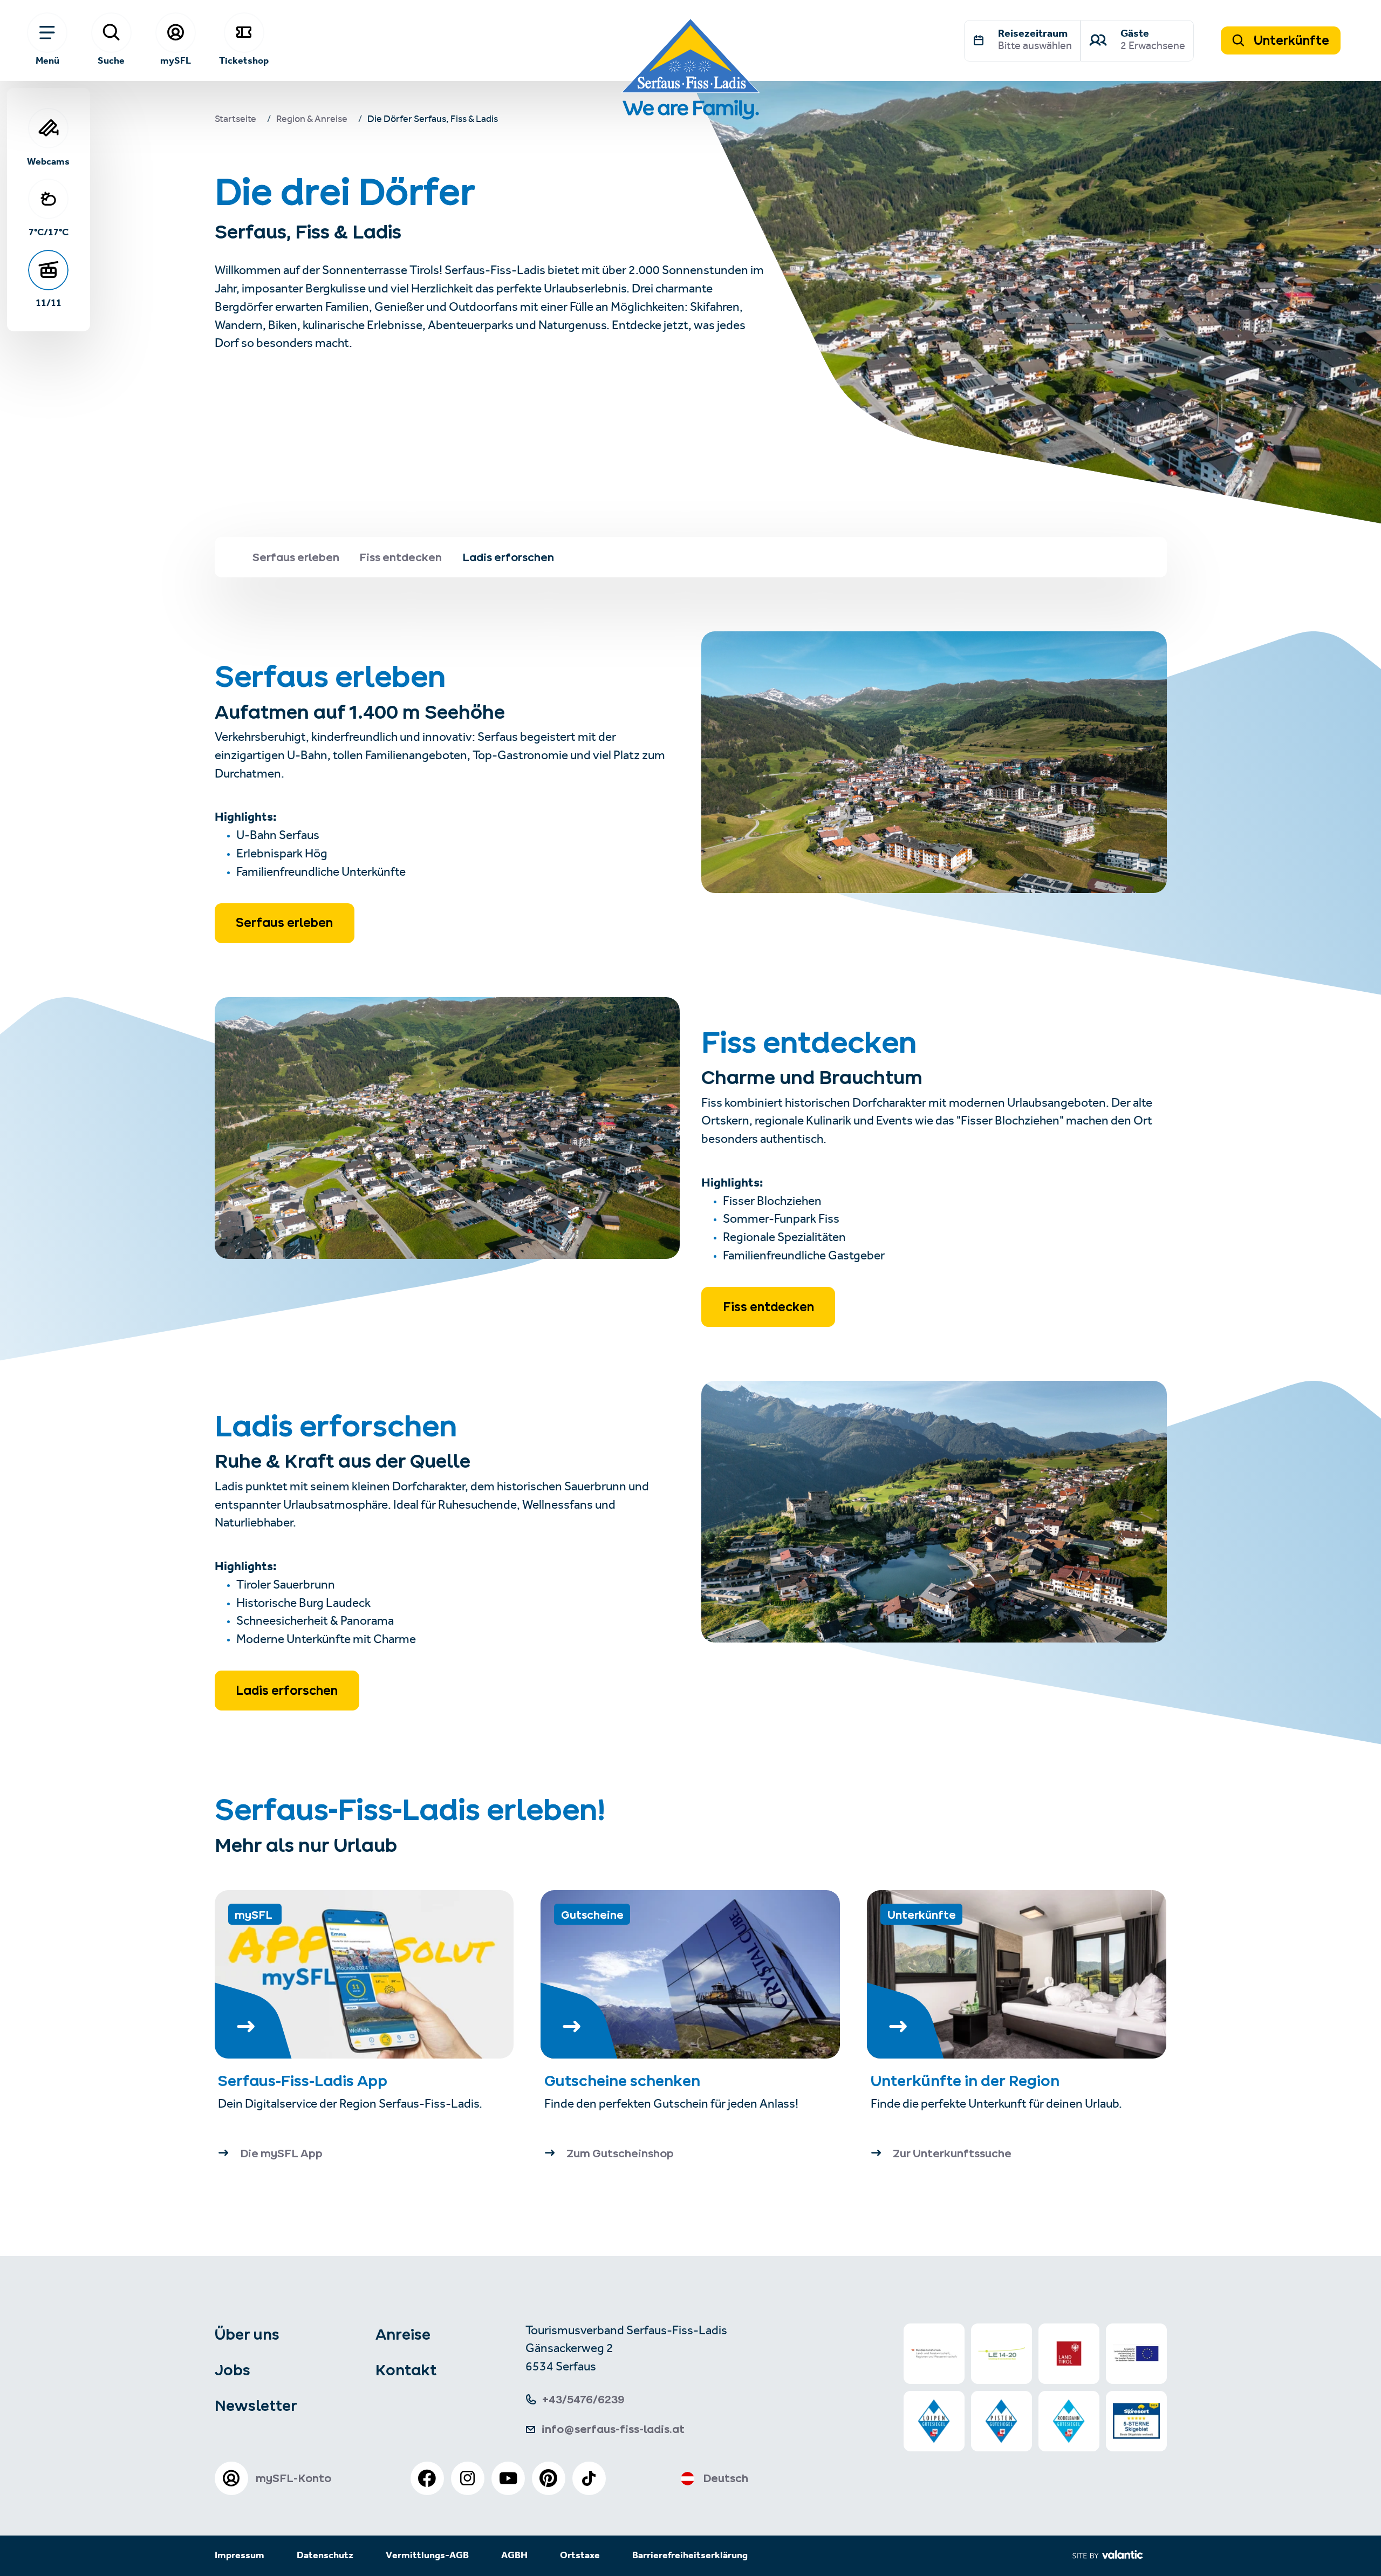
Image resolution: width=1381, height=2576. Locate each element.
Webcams (48, 161)
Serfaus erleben (284, 923)
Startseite (235, 120)
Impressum (240, 2556)
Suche (111, 60)
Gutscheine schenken (622, 2081)
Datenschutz (325, 2556)
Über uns (247, 2334)
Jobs (233, 2370)
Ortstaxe (580, 2556)
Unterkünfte (1290, 40)
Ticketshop (244, 60)
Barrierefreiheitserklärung (690, 2556)
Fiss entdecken (768, 1307)
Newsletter (256, 2405)
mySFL (176, 60)
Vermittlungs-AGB (427, 2556)
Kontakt (406, 2370)
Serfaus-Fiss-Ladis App (303, 2081)
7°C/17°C (49, 232)
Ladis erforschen (287, 1691)
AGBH (514, 2556)
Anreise (403, 2334)
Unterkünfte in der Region (967, 2081)
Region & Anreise (312, 120)
